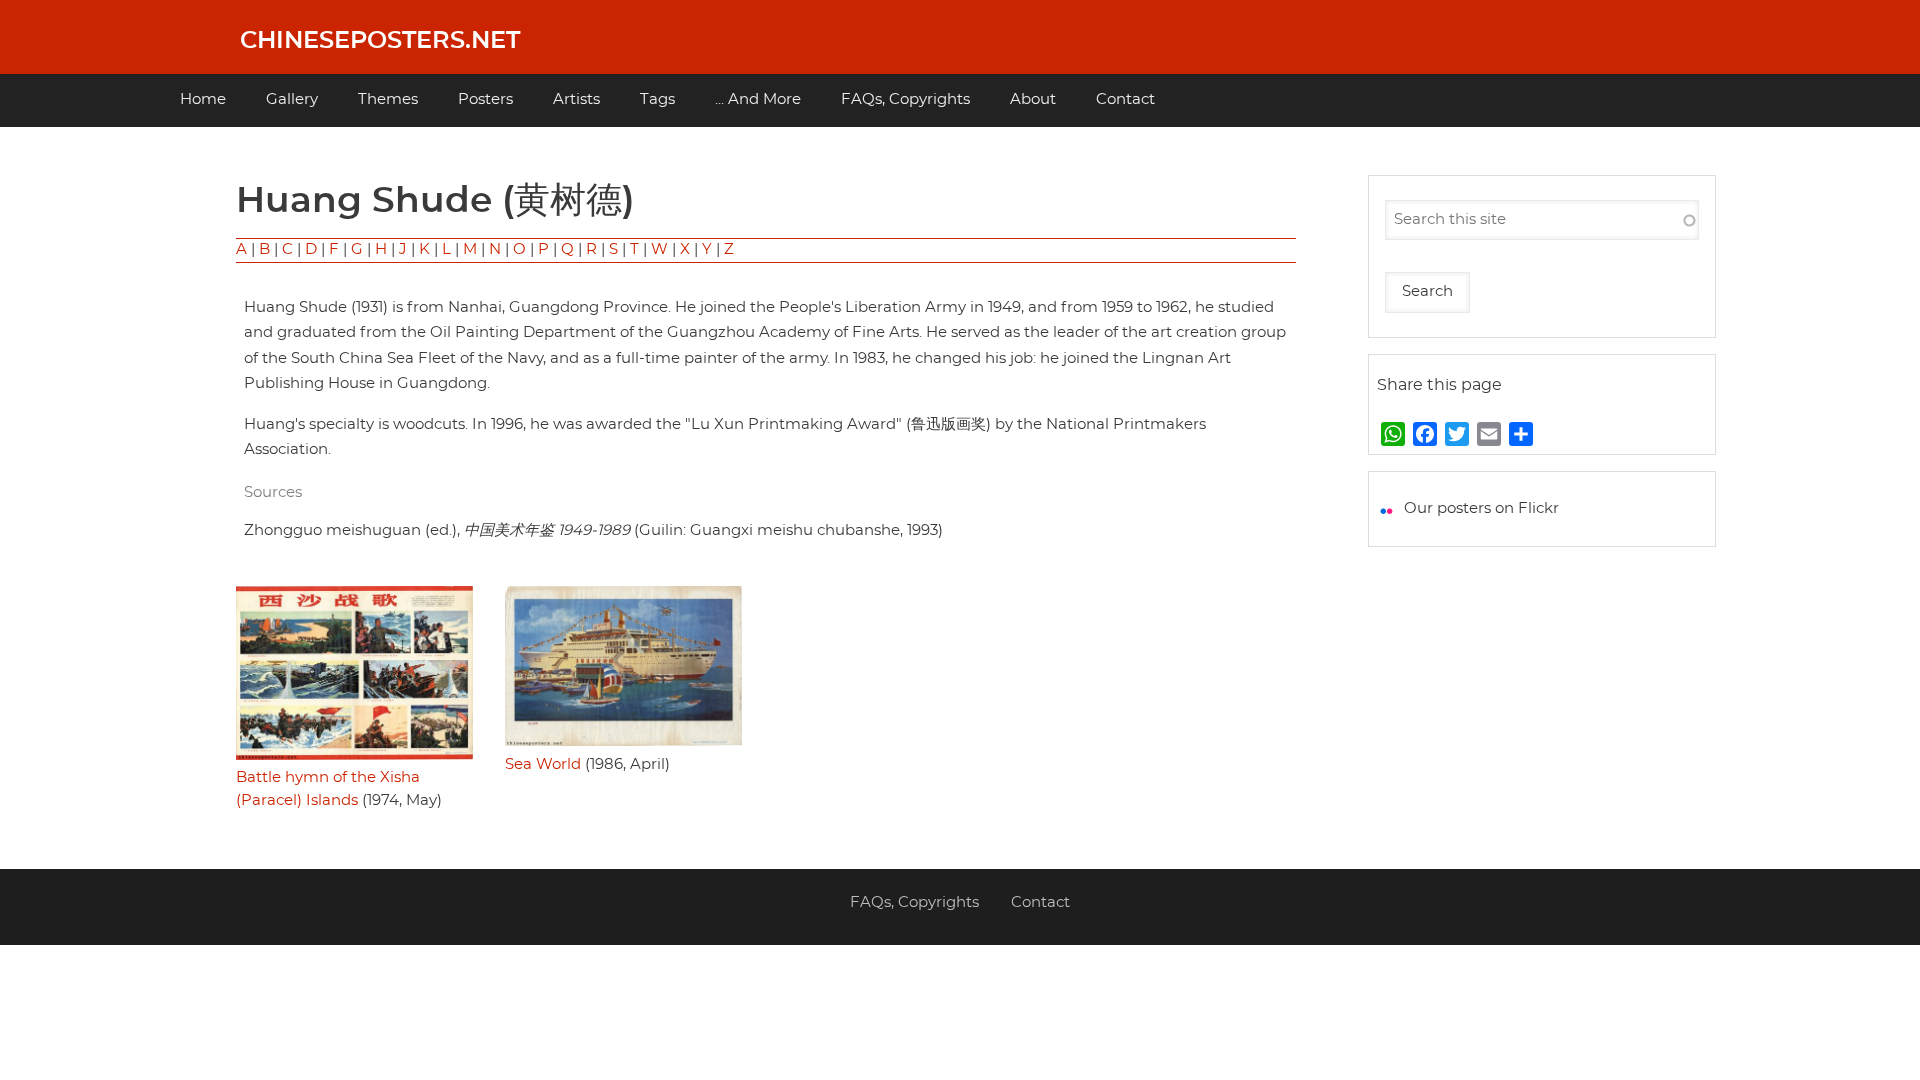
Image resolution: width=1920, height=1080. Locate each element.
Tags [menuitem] (657, 99)
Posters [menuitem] (485, 99)
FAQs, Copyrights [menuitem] (905, 99)
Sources (273, 492)
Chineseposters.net (380, 41)
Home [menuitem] (203, 99)
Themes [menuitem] (388, 99)
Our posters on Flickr (1481, 508)
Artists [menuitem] (576, 99)
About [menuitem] (1033, 99)
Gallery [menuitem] (292, 99)
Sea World (543, 764)
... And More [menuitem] (758, 99)
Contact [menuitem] (1125, 99)
